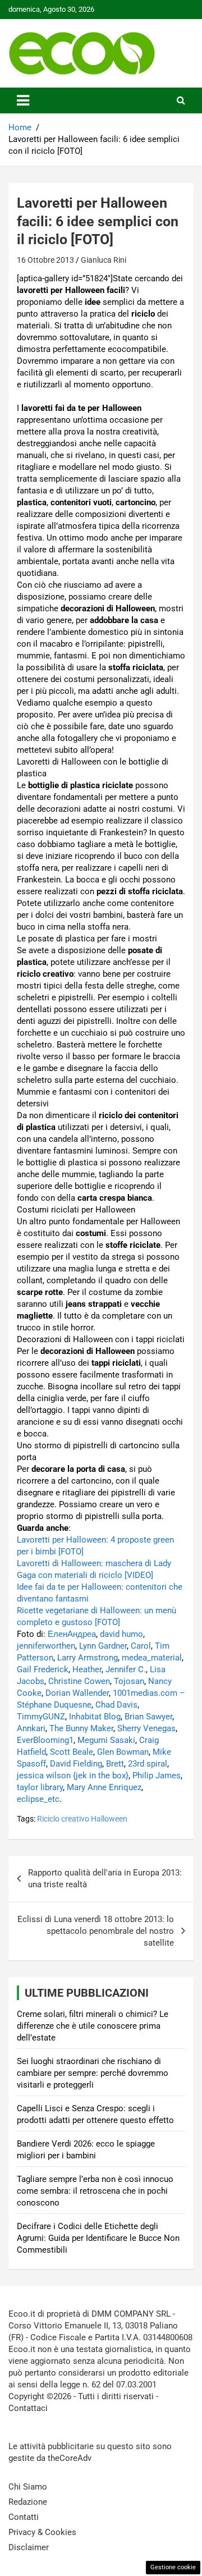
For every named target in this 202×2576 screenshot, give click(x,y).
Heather (87, 1669)
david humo (121, 1634)
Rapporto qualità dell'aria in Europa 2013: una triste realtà (105, 1879)
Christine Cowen (79, 1681)
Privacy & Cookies (42, 2532)
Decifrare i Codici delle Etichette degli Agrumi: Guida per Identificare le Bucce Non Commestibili (98, 2238)
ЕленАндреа (72, 1634)
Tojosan (129, 1681)
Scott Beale (72, 1752)
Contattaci (28, 2408)
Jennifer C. (126, 1669)
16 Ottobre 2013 (45, 260)
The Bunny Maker (81, 1728)
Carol (141, 1646)
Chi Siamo (28, 2487)
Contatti (24, 2517)
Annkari (31, 1728)
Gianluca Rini (104, 260)
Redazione (28, 2502)
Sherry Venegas (146, 1728)
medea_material (152, 1658)
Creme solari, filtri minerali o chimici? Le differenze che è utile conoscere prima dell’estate (93, 2026)
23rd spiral (148, 1764)
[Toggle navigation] (23, 100)
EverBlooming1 (45, 1740)
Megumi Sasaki (106, 1740)
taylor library (40, 1787)
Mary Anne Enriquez (104, 1787)
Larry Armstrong (88, 1658)
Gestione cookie (173, 2567)
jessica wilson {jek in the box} (73, 1776)
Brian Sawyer (148, 1717)
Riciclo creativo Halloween (82, 1819)
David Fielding (76, 1764)
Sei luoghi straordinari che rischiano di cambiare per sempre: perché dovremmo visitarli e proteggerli (93, 2073)
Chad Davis (116, 1705)
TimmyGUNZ (41, 1717)
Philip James (157, 1776)
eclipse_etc (38, 1799)
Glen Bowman (123, 1752)
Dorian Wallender (77, 1693)
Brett (115, 1764)
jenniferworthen (46, 1646)
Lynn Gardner (103, 1646)
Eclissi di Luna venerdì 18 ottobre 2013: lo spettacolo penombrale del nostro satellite (96, 1931)
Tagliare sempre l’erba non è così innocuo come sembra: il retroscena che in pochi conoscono (95, 2191)
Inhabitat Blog (95, 1717)
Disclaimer (29, 2547)
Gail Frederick (43, 1669)
